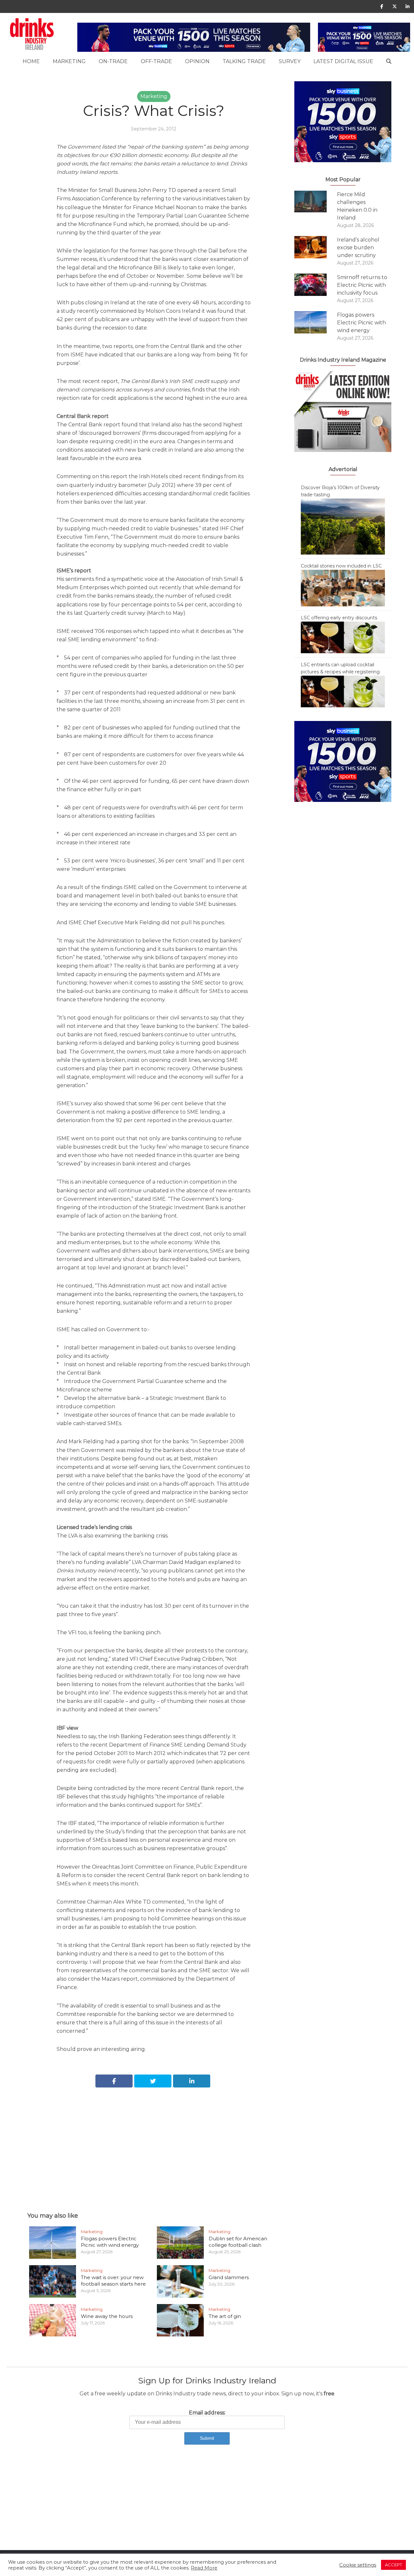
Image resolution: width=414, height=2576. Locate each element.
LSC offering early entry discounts (339, 618)
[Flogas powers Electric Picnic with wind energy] (316, 322)
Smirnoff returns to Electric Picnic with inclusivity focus (362, 285)
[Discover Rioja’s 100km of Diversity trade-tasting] (343, 526)
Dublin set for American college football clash (238, 2242)
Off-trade (156, 61)
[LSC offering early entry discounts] (343, 637)
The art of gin (225, 2316)
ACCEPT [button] (393, 2565)
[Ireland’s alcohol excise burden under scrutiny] (316, 247)
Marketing (69, 61)
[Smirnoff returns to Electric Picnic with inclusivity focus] (316, 285)
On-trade (113, 61)
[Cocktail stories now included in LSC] (343, 588)
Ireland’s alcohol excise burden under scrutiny (358, 247)
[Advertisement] (154, 2143)
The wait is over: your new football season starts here (113, 2281)
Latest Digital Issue (343, 61)
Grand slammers (229, 2277)
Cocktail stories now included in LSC (341, 566)
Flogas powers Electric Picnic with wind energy (110, 2242)
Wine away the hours (107, 2316)
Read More (204, 2568)
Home (31, 61)
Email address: (207, 2413)
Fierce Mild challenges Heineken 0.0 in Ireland (357, 206)
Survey (290, 61)
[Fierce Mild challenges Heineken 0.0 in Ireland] (316, 202)
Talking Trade (244, 61)
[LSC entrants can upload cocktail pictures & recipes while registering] (343, 691)
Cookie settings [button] (358, 2565)
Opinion (197, 61)
